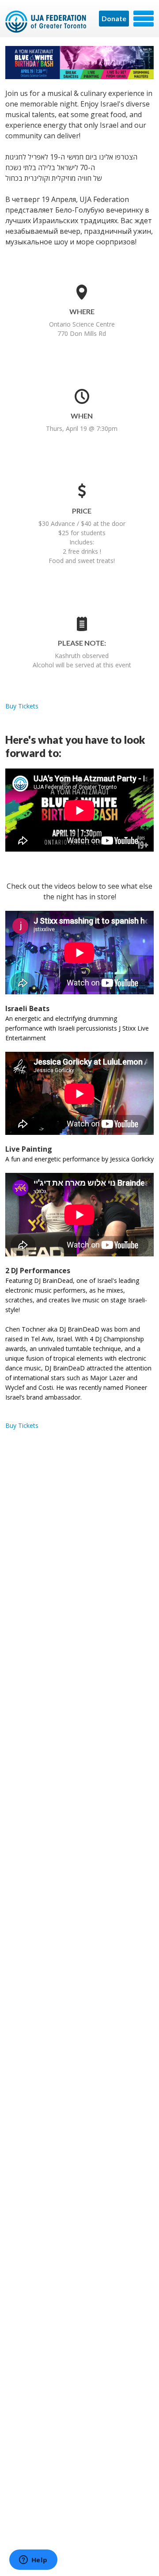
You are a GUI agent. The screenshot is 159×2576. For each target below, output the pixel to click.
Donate (114, 18)
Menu (144, 19)
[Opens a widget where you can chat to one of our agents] (33, 2561)
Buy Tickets (22, 706)
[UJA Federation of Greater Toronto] (46, 22)
